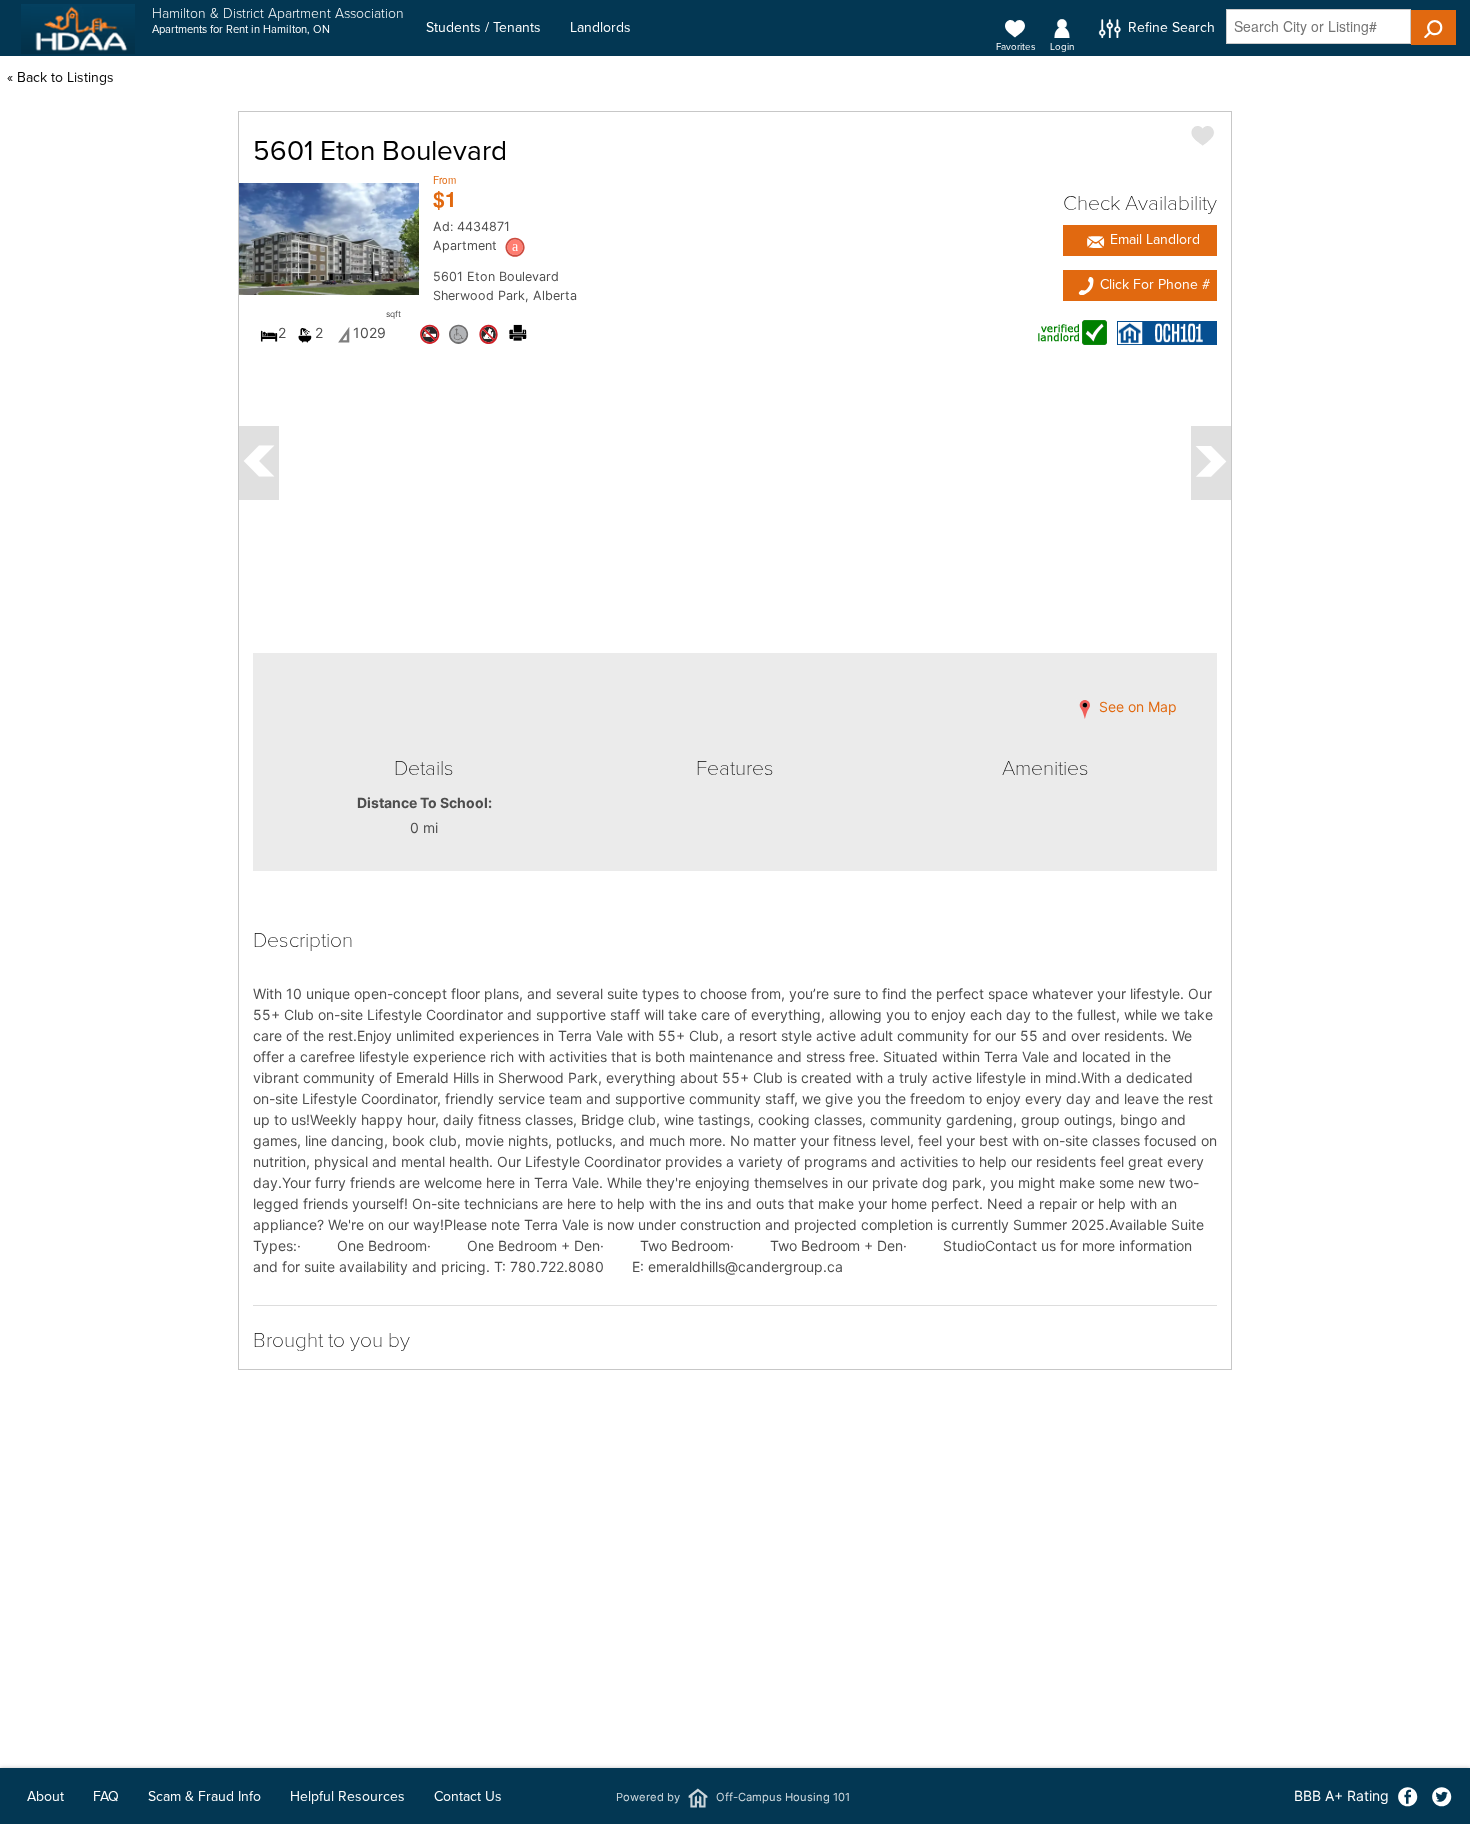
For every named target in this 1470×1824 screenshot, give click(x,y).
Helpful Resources (347, 1796)
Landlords (600, 27)
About (45, 1796)
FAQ (106, 1796)
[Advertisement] (735, 1663)
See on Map (1136, 707)
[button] (1433, 27)
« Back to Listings (60, 77)
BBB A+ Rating (1341, 1795)
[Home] (78, 29)
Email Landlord (1153, 239)
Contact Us (468, 1796)
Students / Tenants (483, 27)
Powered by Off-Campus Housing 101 (733, 1797)
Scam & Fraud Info (204, 1796)
